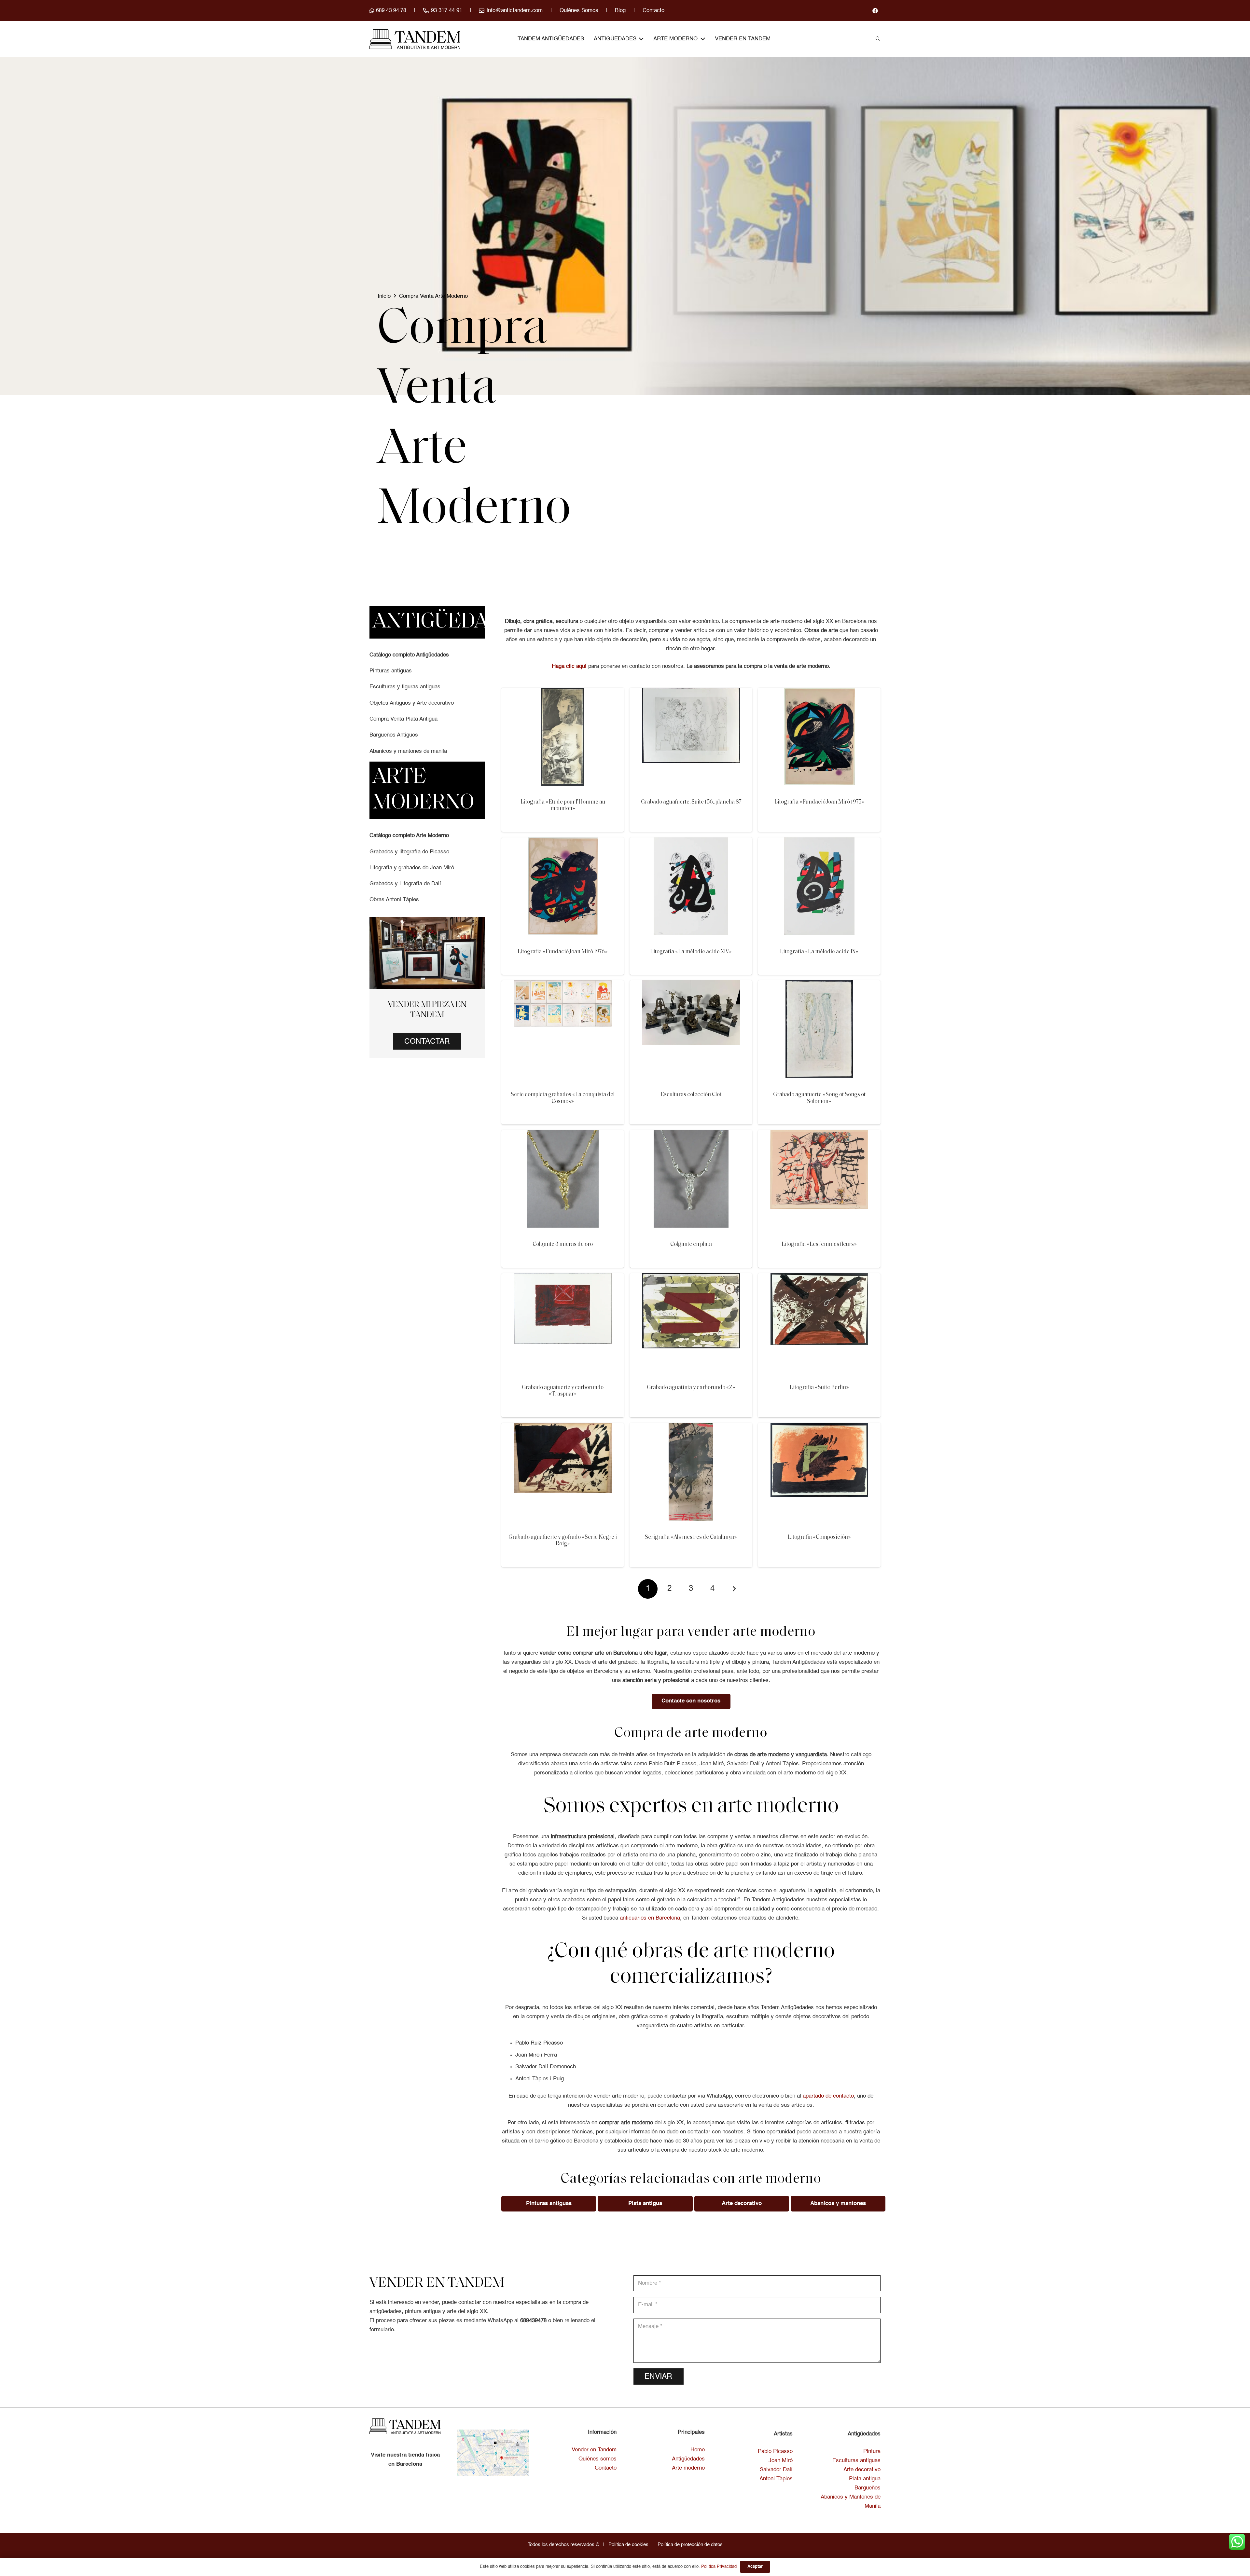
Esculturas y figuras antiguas (405, 687)
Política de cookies (628, 2545)
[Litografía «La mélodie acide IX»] (819, 842)
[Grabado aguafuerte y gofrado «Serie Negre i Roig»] (563, 1427)
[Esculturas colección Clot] (691, 985)
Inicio (384, 296)
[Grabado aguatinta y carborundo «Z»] (691, 1278)
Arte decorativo (862, 2470)
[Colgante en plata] (691, 1134)
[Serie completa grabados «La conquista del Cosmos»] (563, 985)
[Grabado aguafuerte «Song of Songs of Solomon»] (819, 985)
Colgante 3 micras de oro (563, 1244)
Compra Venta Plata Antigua (403, 719)
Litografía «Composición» (819, 1537)
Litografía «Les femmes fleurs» (819, 1244)
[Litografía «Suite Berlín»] (819, 1278)
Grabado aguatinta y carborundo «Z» (691, 1388)
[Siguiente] (734, 1589)
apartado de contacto (828, 2096)
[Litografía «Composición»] (819, 1427)
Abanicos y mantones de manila (408, 751)
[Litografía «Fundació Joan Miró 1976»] (563, 842)
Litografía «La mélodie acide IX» (819, 952)
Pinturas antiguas (391, 671)
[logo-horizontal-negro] (415, 39)
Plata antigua (865, 2479)
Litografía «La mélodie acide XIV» (691, 952)
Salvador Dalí (776, 2470)
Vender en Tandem (594, 2450)
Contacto (606, 2468)
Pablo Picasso (775, 2452)
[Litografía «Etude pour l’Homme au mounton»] (563, 692)
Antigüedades (688, 2459)
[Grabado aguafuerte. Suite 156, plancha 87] (691, 692)
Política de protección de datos (690, 2545)
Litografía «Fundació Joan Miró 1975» (819, 802)
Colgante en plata (691, 1244)
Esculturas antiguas (856, 2461)
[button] (878, 39)
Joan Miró (781, 2461)
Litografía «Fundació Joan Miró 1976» (563, 952)
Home (698, 2450)
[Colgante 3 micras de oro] (563, 1134)
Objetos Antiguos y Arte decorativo (412, 703)
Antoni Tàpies (776, 2479)
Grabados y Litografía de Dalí (405, 884)
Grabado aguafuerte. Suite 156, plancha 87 (691, 802)
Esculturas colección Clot (691, 1095)
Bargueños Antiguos (394, 735)
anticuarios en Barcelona (650, 1918)
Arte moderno (688, 2468)
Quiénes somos (597, 2459)
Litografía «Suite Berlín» (819, 1388)
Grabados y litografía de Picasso (409, 852)
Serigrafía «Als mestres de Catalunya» (691, 1537)
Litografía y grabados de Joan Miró (412, 868)
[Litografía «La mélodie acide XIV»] (691, 842)
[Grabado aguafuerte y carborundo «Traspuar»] (563, 1278)
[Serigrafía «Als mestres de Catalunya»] (691, 1427)
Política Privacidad (719, 2567)
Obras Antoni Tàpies (394, 900)
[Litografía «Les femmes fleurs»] (819, 1134)
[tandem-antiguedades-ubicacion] (493, 2453)
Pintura (872, 2452)
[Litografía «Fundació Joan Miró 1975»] (819, 692)
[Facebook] (875, 11)
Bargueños (868, 2488)
